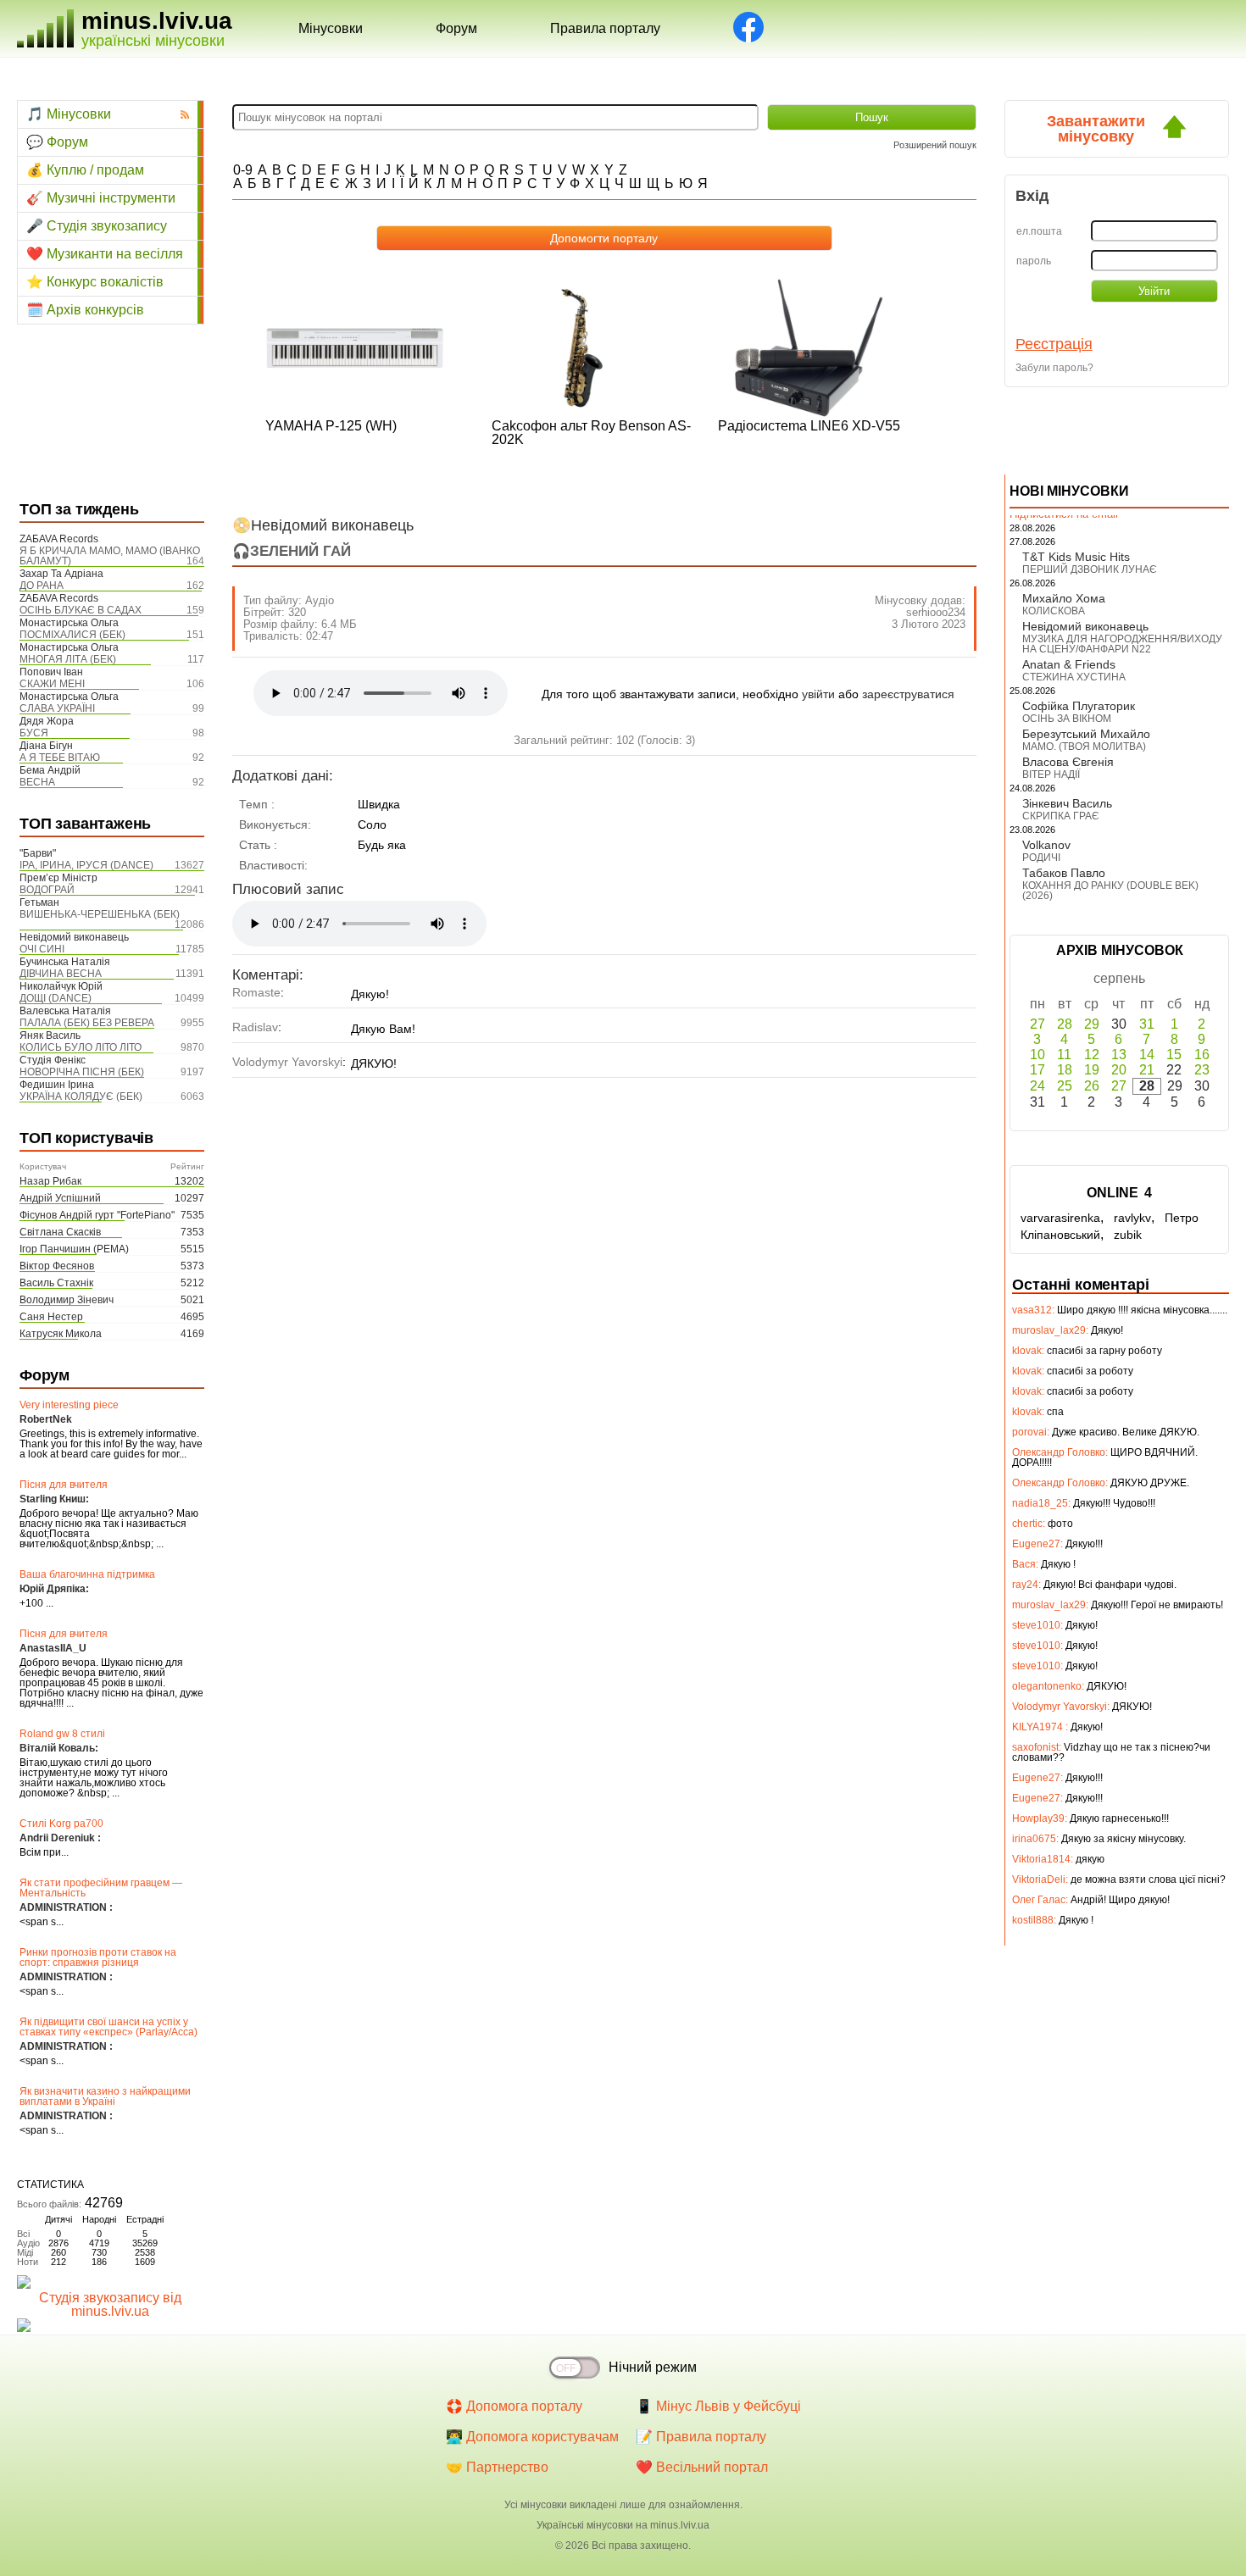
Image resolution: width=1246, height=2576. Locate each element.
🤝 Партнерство (497, 2467)
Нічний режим (653, 2367)
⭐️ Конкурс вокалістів (95, 282)
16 (1202, 1055)
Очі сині (42, 949)
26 (1092, 1086)
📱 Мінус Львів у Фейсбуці (718, 2406)
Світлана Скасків (60, 1232)
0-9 (243, 170)
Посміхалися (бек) (72, 635)
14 (1147, 1055)
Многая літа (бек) (68, 659)
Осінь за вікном (1067, 719)
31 (1147, 1024)
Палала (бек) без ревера (87, 1023)
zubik (1128, 1235)
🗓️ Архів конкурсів (85, 310)
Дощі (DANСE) (56, 998)
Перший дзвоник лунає (1090, 569)
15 (1174, 1055)
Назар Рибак (50, 1181)
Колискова (1054, 611)
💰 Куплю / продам (85, 170)
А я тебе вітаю (60, 758)
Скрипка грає (1061, 816)
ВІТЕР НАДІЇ (1051, 774)
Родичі (1041, 858)
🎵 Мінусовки (69, 114)
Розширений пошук (935, 145)
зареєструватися (908, 694)
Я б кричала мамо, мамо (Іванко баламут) (110, 556)
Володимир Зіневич (67, 1300)
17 (1037, 1070)
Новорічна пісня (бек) (82, 1072)
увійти (818, 694)
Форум (456, 28)
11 (1064, 1055)
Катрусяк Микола (61, 1334)
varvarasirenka (1060, 1218)
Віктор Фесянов (57, 1266)
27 (1037, 1024)
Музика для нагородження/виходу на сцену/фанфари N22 (1122, 644)
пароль (1034, 261)
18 (1065, 1070)
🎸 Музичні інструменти (101, 198)
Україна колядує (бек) (81, 1096)
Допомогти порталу (604, 238)
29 (1092, 1024)
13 (1119, 1055)
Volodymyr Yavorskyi (287, 1062)
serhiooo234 (936, 612)
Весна (37, 782)
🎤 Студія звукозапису (97, 226)
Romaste (256, 992)
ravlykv (1132, 1218)
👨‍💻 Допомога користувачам (532, 2437)
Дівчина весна (61, 974)
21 (1147, 1070)
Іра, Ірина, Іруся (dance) (86, 865)
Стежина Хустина (1074, 677)
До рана (42, 586)
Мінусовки (331, 28)
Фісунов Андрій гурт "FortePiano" (97, 1215)
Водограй (47, 890)
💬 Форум (57, 142)
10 (1037, 1055)
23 (1202, 1070)
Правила (605, 28)
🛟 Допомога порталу (514, 2406)
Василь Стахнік (56, 1283)
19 (1092, 1070)
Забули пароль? (1054, 368)
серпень (1119, 978)
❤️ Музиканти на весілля (105, 254)
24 (1037, 1086)
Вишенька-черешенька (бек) (100, 914)
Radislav (255, 1027)
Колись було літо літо (81, 1047)
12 (1092, 1055)
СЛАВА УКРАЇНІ (57, 708)
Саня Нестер (51, 1317)
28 (1065, 1024)
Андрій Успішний (60, 1198)
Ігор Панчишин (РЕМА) (74, 1249)
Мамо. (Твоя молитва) (1084, 747)
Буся (34, 733)
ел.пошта (1039, 231)
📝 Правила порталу (701, 2437)
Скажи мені (52, 684)
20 (1119, 1070)
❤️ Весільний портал (702, 2467)
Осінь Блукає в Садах (81, 610)
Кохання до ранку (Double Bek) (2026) (1110, 891)
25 (1065, 1086)
